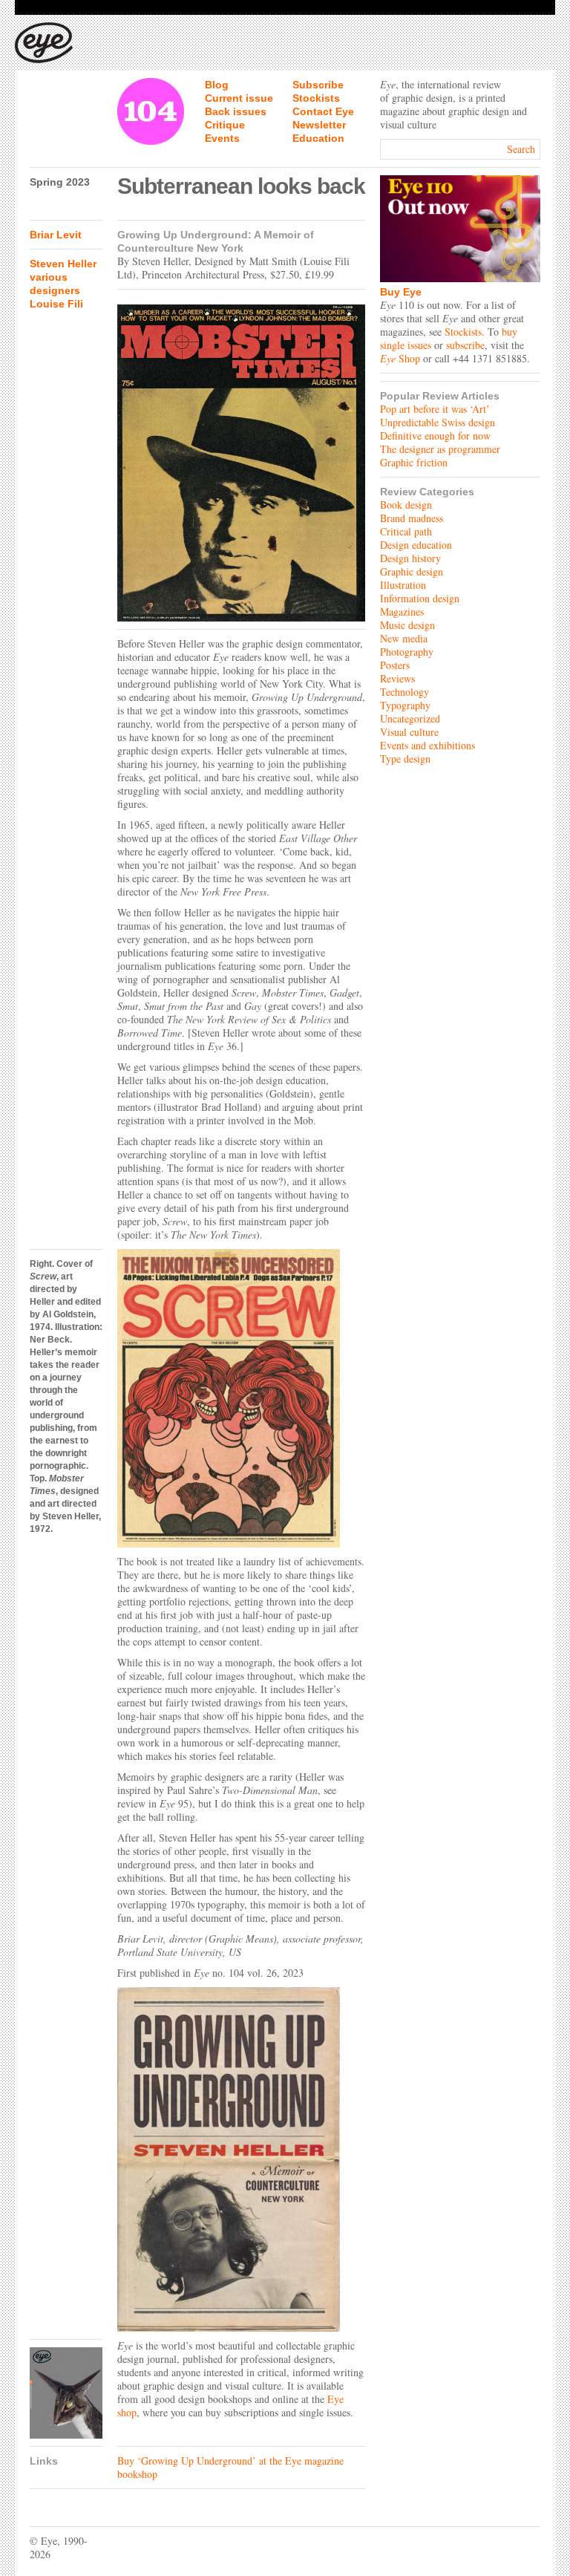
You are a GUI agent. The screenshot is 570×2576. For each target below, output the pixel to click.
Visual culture (409, 732)
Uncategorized (410, 718)
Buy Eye (401, 292)
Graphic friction (414, 462)
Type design (405, 759)
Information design (420, 598)
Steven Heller (63, 264)
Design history (410, 558)
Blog (217, 85)
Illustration (403, 585)
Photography (407, 652)
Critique (225, 125)
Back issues (236, 111)
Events (222, 138)
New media (404, 638)
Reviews (397, 678)
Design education (416, 545)
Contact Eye (323, 111)
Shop (400, 358)
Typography (405, 705)
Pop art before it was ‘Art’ (435, 409)
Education (318, 138)
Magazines (402, 612)
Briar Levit (56, 235)
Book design (406, 505)
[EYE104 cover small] (66, 2393)
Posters (395, 665)
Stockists (316, 98)
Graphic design (412, 571)
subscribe (465, 345)
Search (521, 149)
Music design (407, 625)
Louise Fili (56, 304)
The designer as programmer (440, 449)
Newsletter (319, 125)
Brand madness (412, 518)
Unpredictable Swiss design (438, 422)
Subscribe (318, 85)
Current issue (239, 98)
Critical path (406, 531)
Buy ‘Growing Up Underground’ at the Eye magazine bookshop (230, 2467)
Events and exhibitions (427, 745)
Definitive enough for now (435, 436)
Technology (404, 692)
